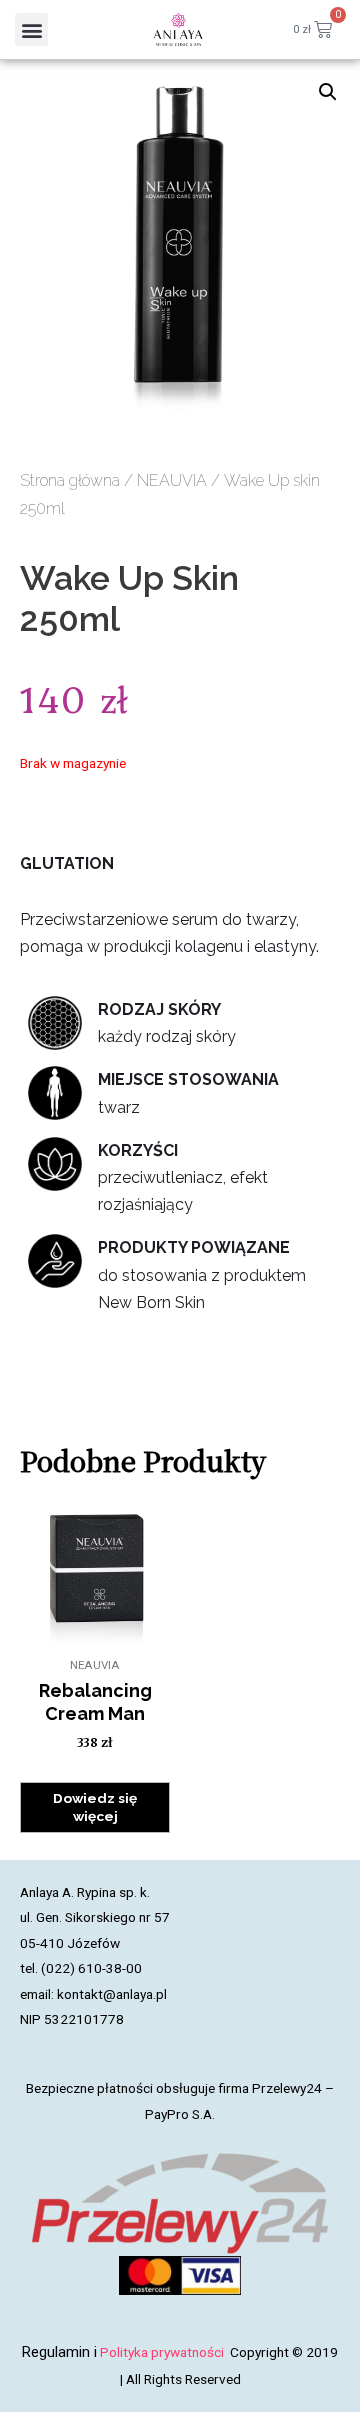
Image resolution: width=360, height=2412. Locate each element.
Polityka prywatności (163, 2352)
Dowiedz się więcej (95, 1807)
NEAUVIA (172, 480)
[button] (31, 29)
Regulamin (56, 2352)
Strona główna (70, 480)
